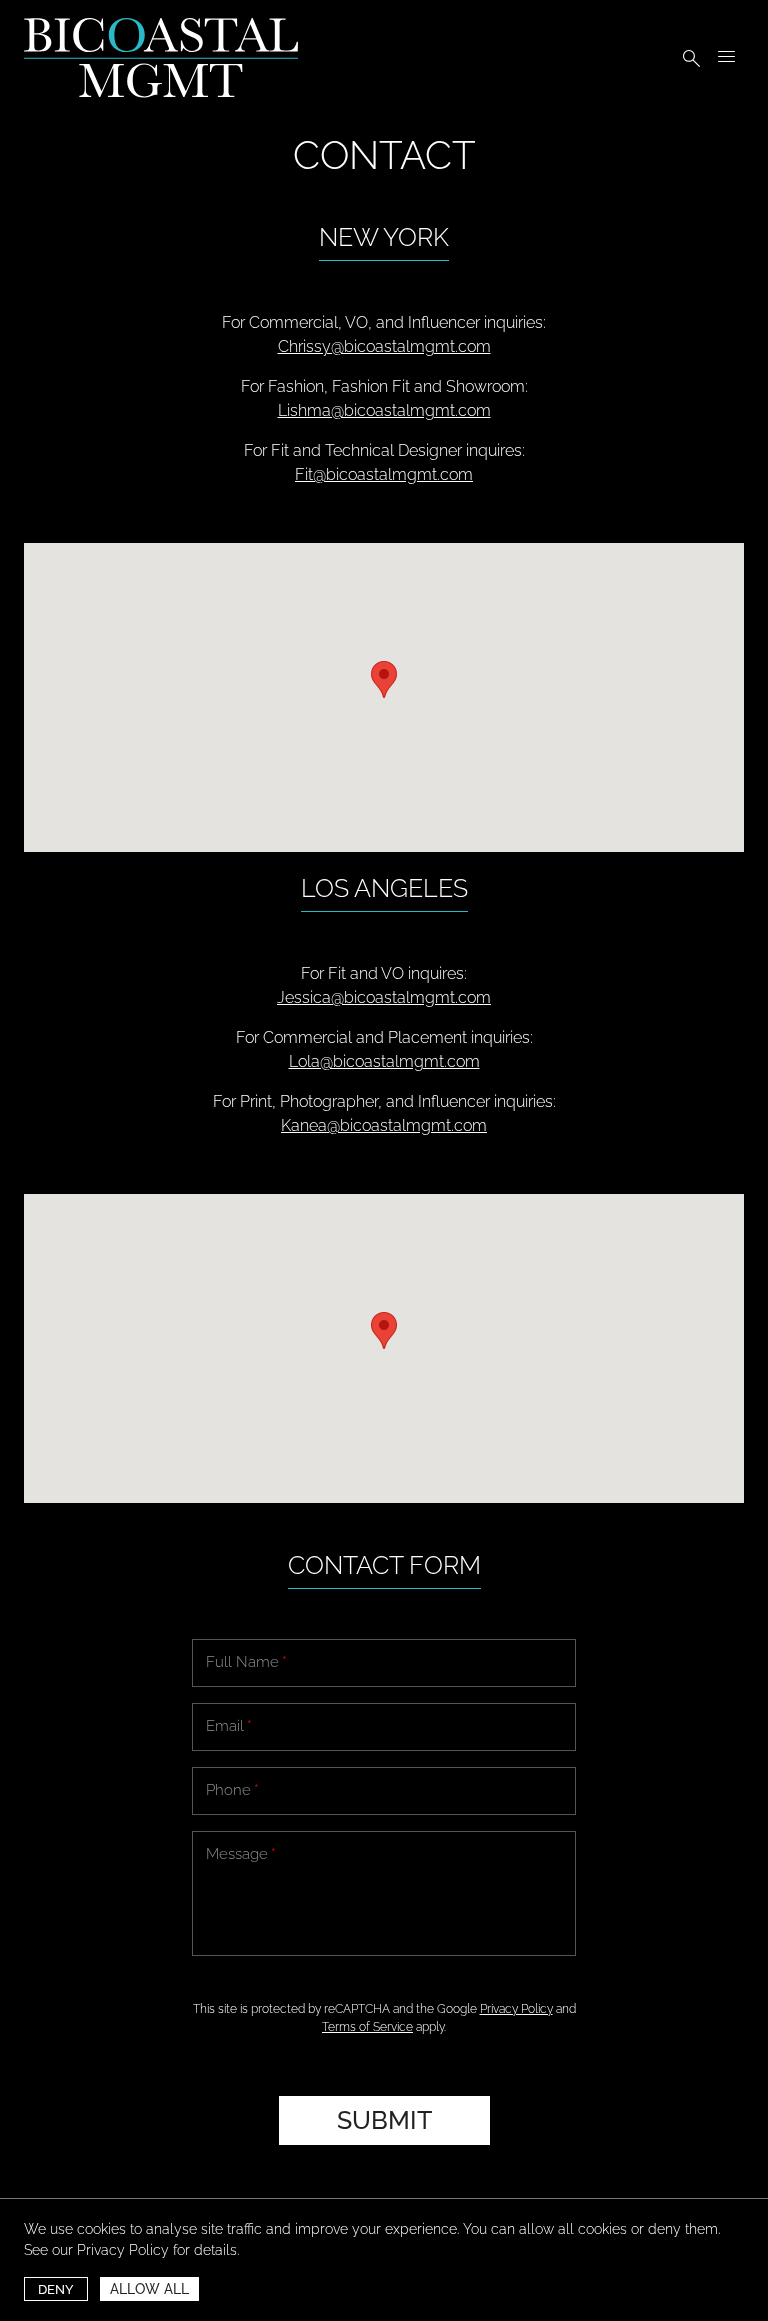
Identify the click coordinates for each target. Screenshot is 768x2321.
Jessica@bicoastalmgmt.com (384, 997)
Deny (56, 2289)
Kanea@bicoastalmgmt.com (384, 1125)
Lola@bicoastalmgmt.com (384, 1061)
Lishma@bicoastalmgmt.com (384, 410)
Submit (384, 2120)
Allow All (149, 2289)
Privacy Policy (123, 2250)
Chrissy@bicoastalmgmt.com (384, 346)
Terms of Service (367, 2027)
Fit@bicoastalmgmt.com (384, 474)
